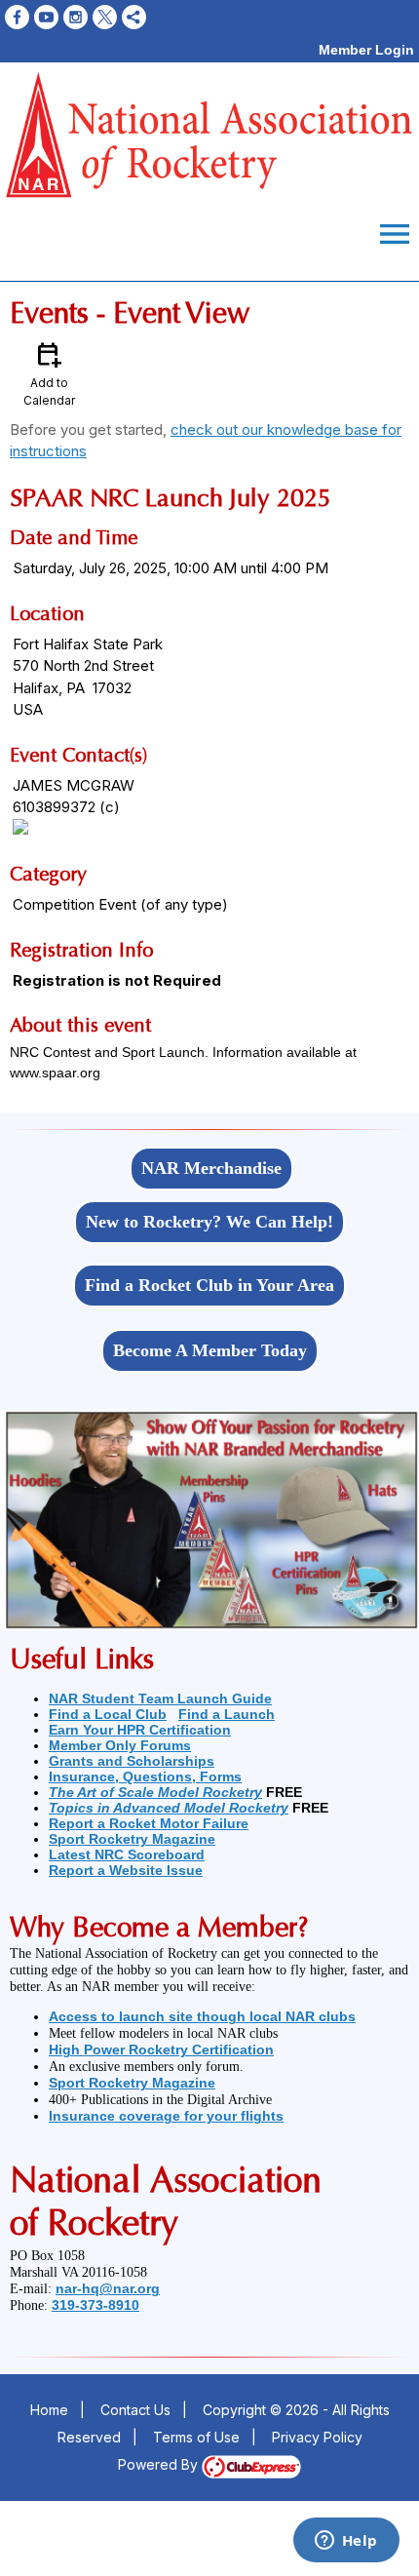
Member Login (366, 50)
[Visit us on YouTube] (46, 17)
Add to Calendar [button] (49, 373)
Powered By (160, 2464)
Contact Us (135, 2410)
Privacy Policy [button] (317, 2437)
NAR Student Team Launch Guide (160, 1698)
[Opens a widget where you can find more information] (346, 2542)
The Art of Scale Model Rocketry (155, 1792)
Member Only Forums (120, 1745)
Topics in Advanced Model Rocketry (169, 1808)
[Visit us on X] (105, 17)
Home (49, 2410)
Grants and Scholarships (132, 1761)
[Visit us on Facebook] (17, 17)
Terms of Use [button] (196, 2437)
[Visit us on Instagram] (76, 17)
